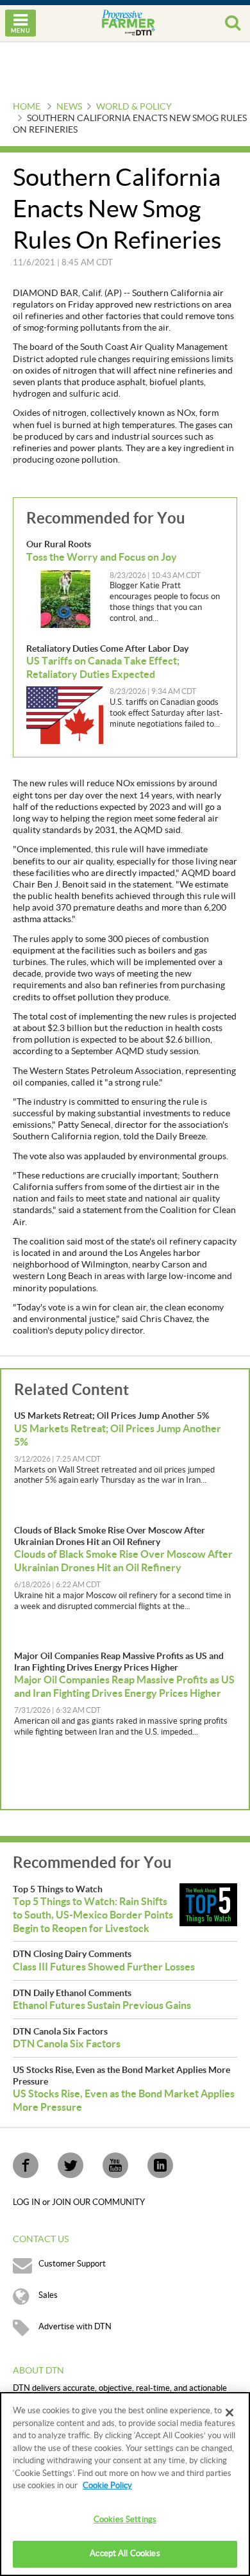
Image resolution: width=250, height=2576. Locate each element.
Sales (48, 2295)
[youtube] (115, 2165)
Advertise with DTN (75, 2327)
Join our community (98, 2202)
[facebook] (26, 2165)
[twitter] (71, 2165)
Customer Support (72, 2264)
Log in (28, 2202)
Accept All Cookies (125, 2554)
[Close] (229, 2413)
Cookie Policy (107, 2486)
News (69, 107)
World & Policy (134, 107)
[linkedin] (160, 2165)
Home (27, 107)
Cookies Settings (125, 2520)
